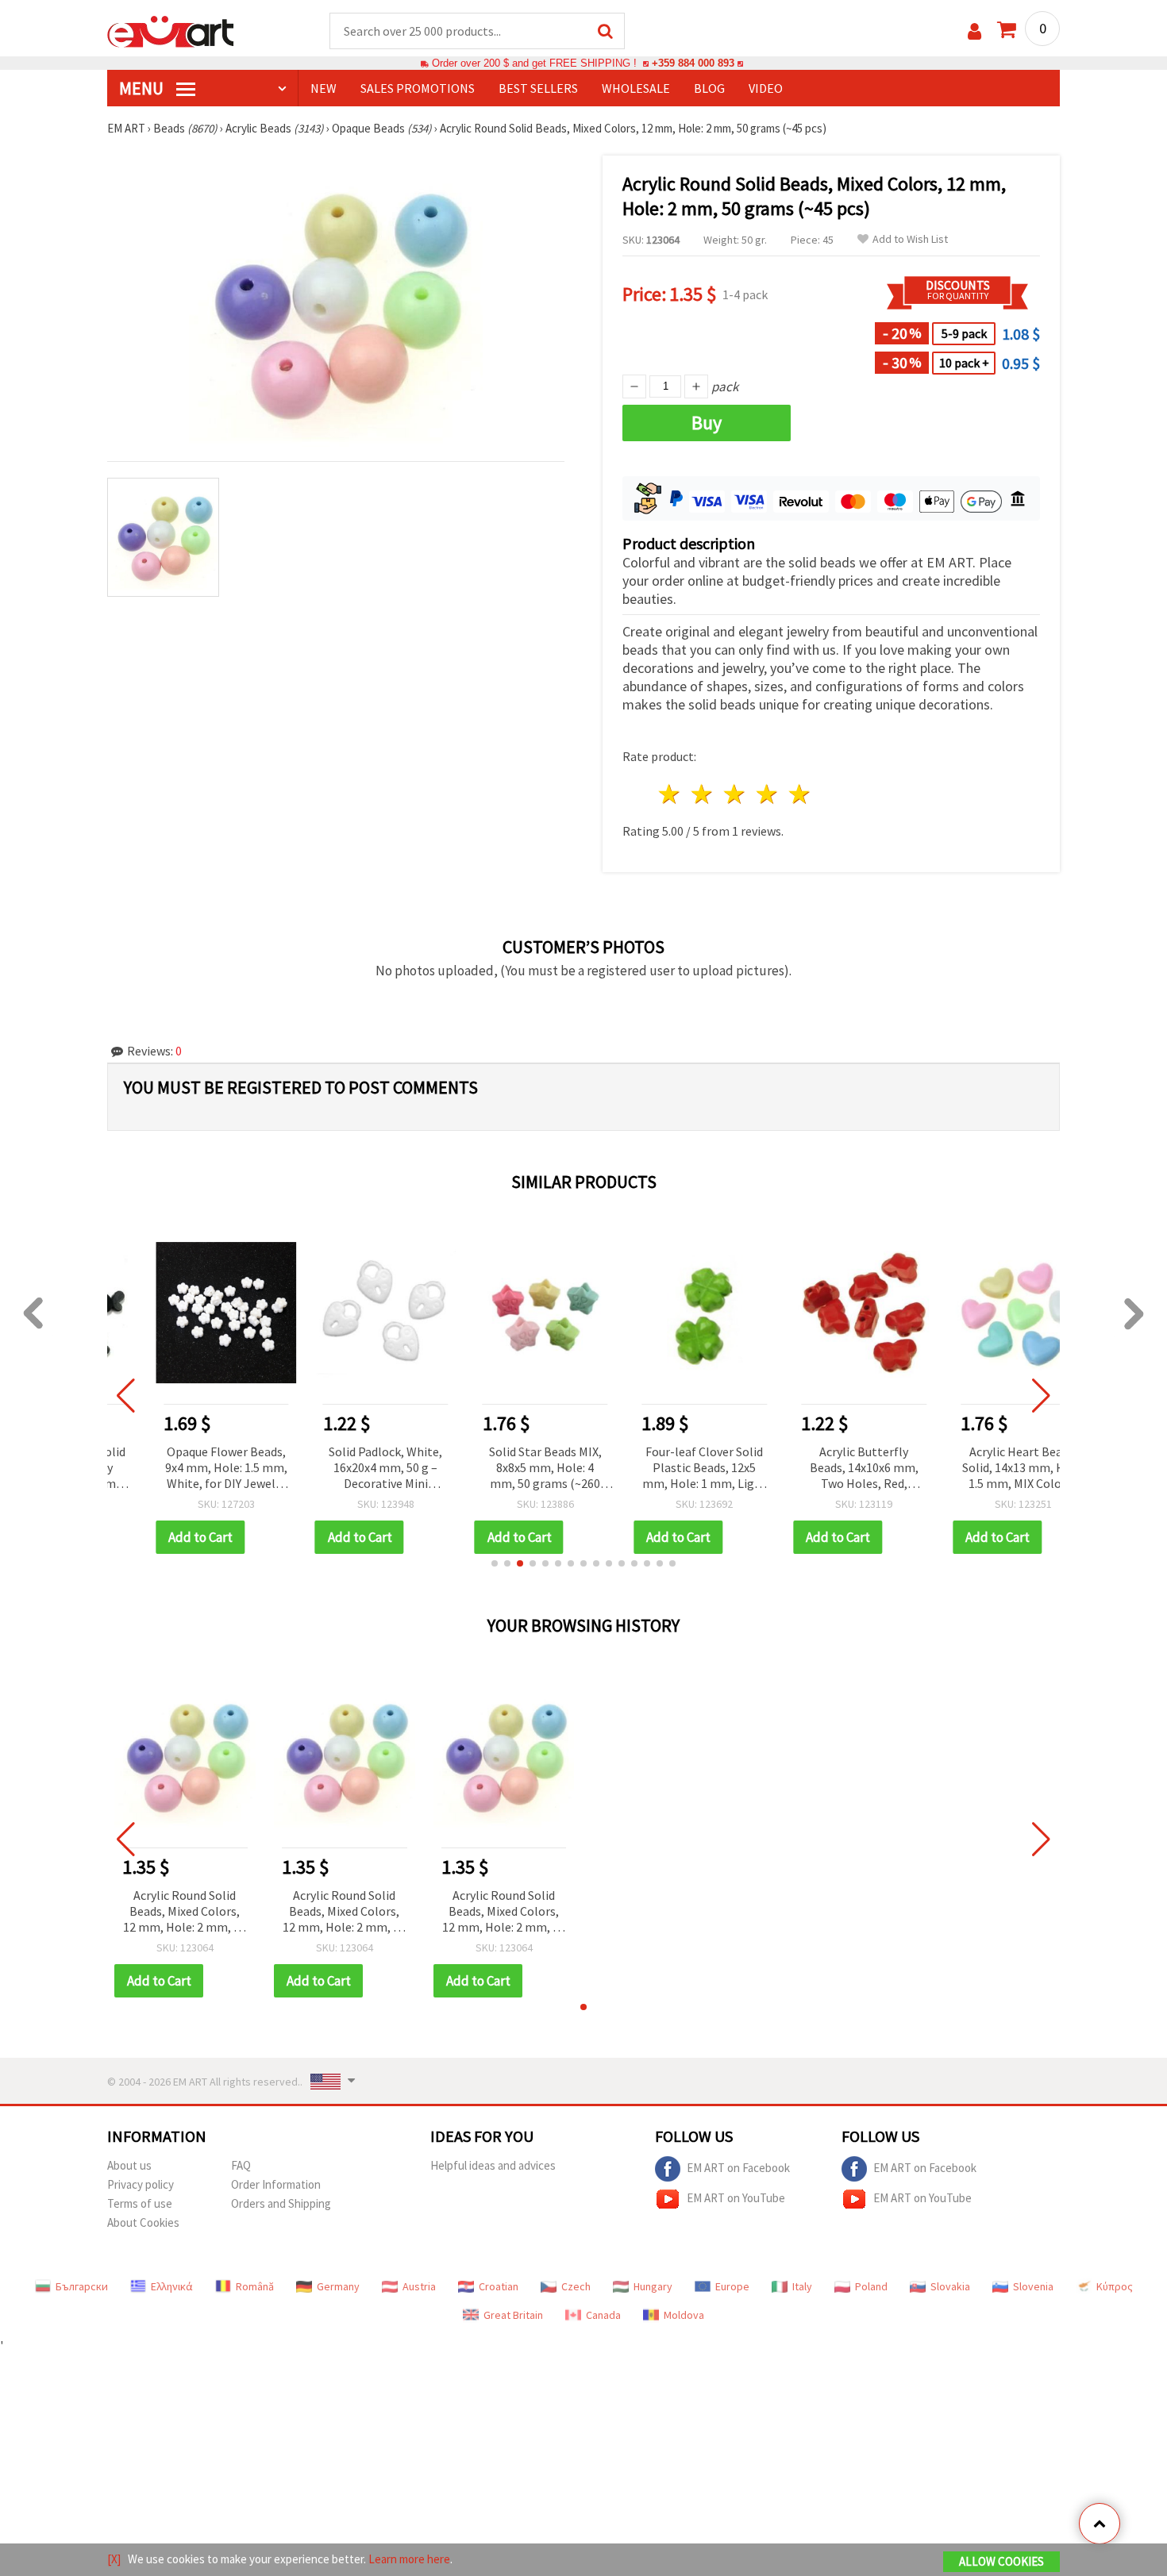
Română (255, 2286)
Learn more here (409, 2559)
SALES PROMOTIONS (418, 88)
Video (766, 88)
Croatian (499, 2286)
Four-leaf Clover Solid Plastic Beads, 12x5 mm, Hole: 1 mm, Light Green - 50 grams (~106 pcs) (663, 1469)
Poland (871, 2286)
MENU (143, 88)
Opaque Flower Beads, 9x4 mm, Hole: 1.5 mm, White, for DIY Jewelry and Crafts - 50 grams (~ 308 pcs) (185, 1469)
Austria (419, 2286)
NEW (324, 88)
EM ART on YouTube (736, 2198)
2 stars (703, 794)
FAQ (241, 2165)
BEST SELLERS (538, 88)
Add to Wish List (910, 239)
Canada (603, 2315)
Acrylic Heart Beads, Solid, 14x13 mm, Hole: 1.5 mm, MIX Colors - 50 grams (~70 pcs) (982, 1469)
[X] (114, 2559)
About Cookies (143, 2222)
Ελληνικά (172, 2286)
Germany (338, 2286)
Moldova (684, 2315)
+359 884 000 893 (693, 63)
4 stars (767, 794)
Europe (732, 2286)
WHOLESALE (636, 88)
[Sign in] (974, 31)
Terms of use (140, 2203)
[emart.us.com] (171, 30)
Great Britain (513, 2315)
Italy (802, 2286)
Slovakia (950, 2286)
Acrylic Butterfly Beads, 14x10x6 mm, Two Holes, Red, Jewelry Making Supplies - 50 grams (823, 1469)
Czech (576, 2286)
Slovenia (1033, 2286)
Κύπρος (1115, 2286)
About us (129, 2165)
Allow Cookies (1001, 2561)
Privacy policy (141, 2184)
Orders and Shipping (281, 2203)
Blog (709, 88)
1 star (670, 794)
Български (82, 2286)
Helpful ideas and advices (493, 2165)
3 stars (736, 794)
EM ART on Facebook (738, 2168)
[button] (495, 1563)
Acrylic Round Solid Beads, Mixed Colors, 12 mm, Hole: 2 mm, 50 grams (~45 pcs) (185, 1912)
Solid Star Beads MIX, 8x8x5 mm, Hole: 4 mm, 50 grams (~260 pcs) (504, 1469)
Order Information (276, 2184)
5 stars (800, 794)
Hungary (653, 2286)
